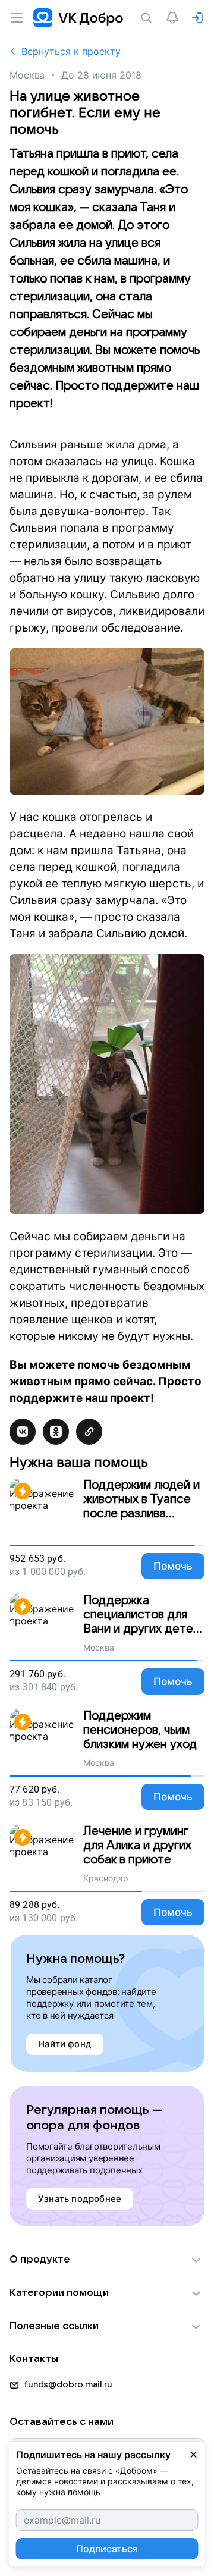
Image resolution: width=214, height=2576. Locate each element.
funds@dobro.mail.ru (68, 2384)
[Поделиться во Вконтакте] (23, 1432)
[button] (107, 2260)
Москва (27, 75)
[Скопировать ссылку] (89, 1432)
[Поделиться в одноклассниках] (56, 1432)
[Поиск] (149, 18)
